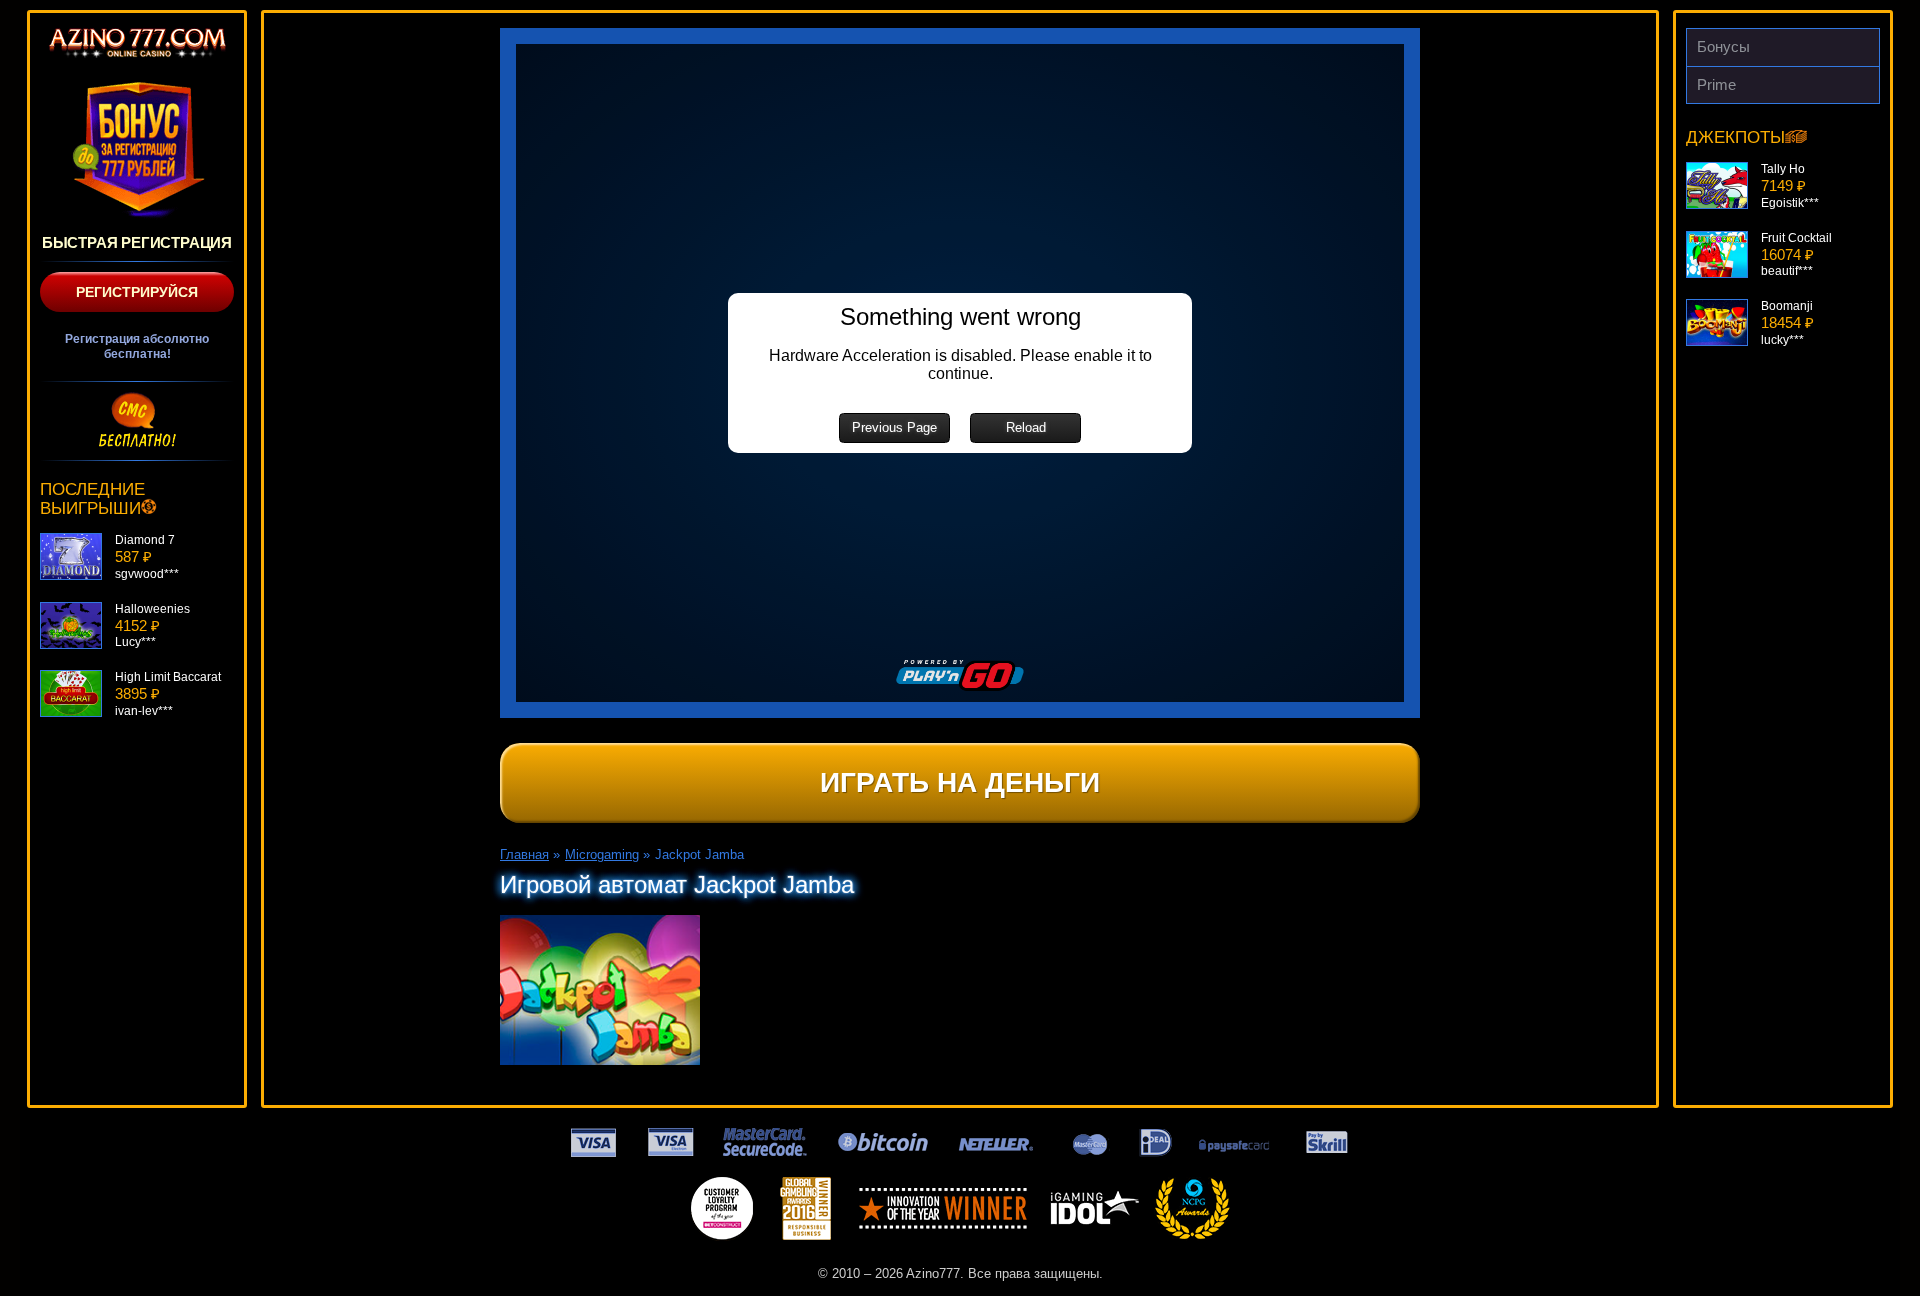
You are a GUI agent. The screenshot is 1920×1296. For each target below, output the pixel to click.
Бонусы (1723, 46)
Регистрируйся (137, 292)
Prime (1716, 84)
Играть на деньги (960, 782)
